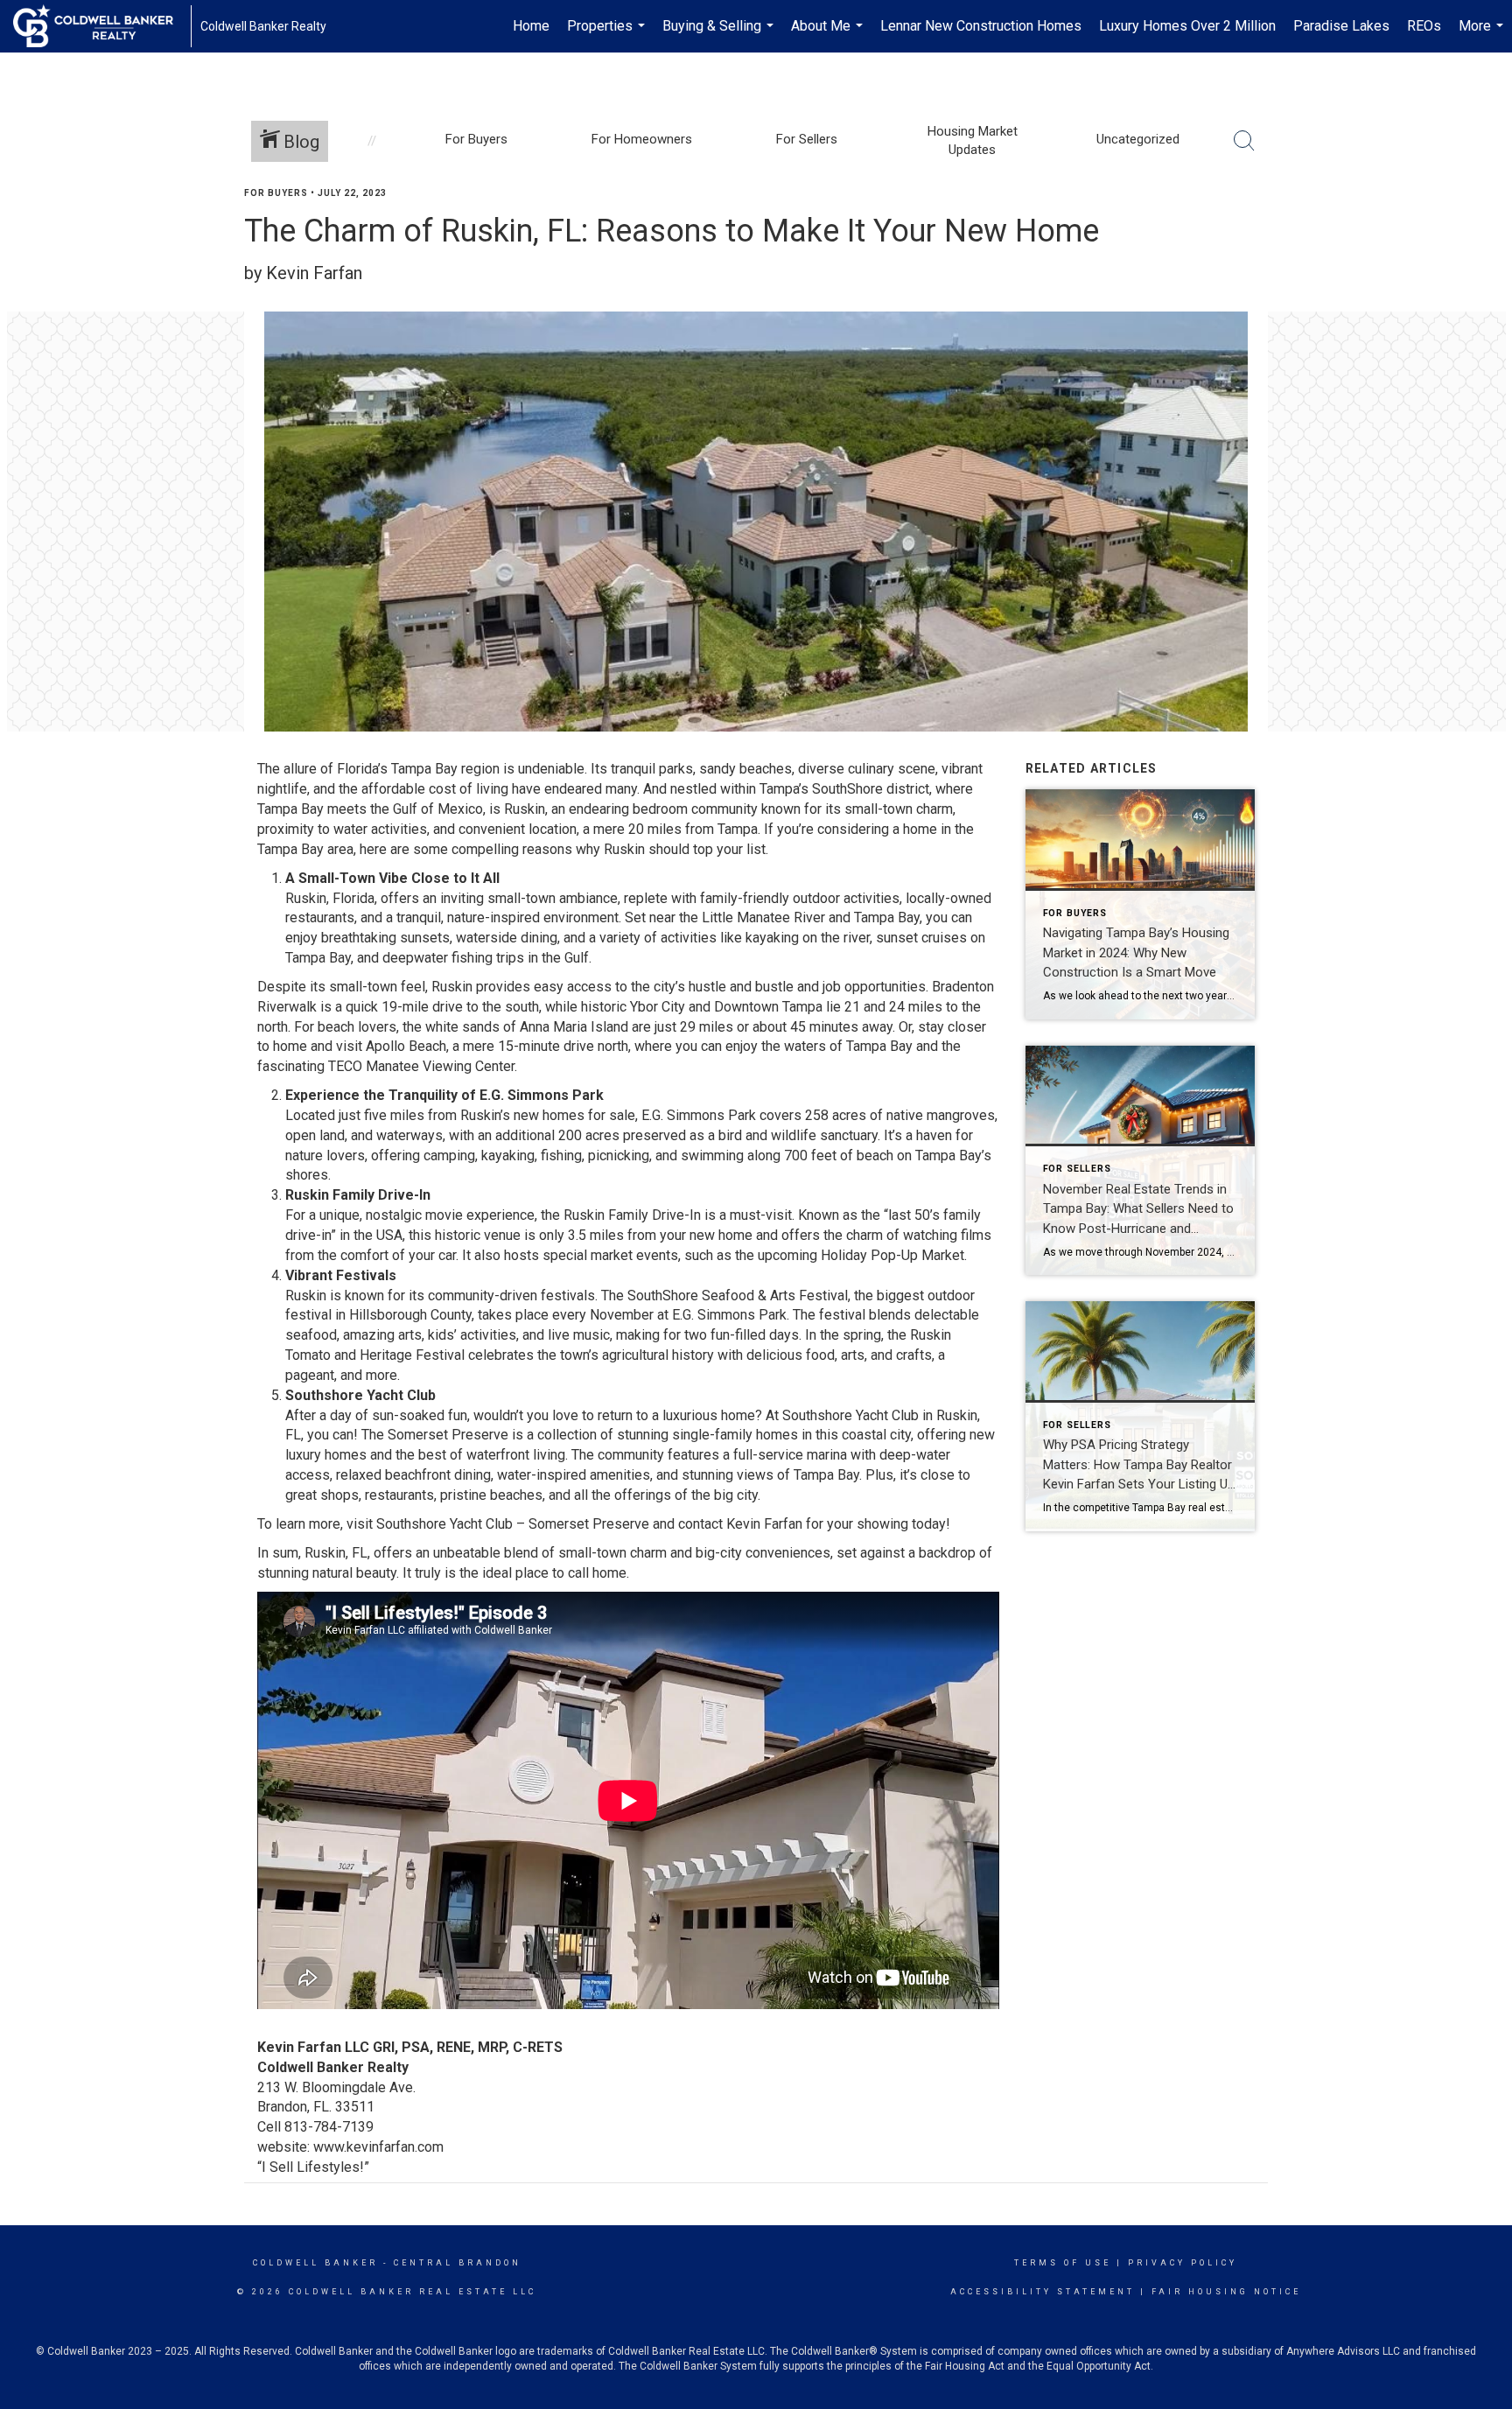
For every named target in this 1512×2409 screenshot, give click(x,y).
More (1483, 35)
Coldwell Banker (315, 2263)
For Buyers (276, 193)
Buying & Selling (720, 35)
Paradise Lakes (1341, 26)
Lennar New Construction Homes (981, 26)
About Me (829, 35)
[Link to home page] (102, 26)
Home (531, 26)
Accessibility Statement (1043, 2292)
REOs (1424, 26)
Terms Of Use (1063, 2263)
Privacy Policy (1183, 2263)
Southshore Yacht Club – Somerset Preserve (513, 1524)
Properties (608, 35)
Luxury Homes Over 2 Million (1187, 26)
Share (1484, 226)
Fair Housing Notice (1226, 2292)
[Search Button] (1244, 141)
